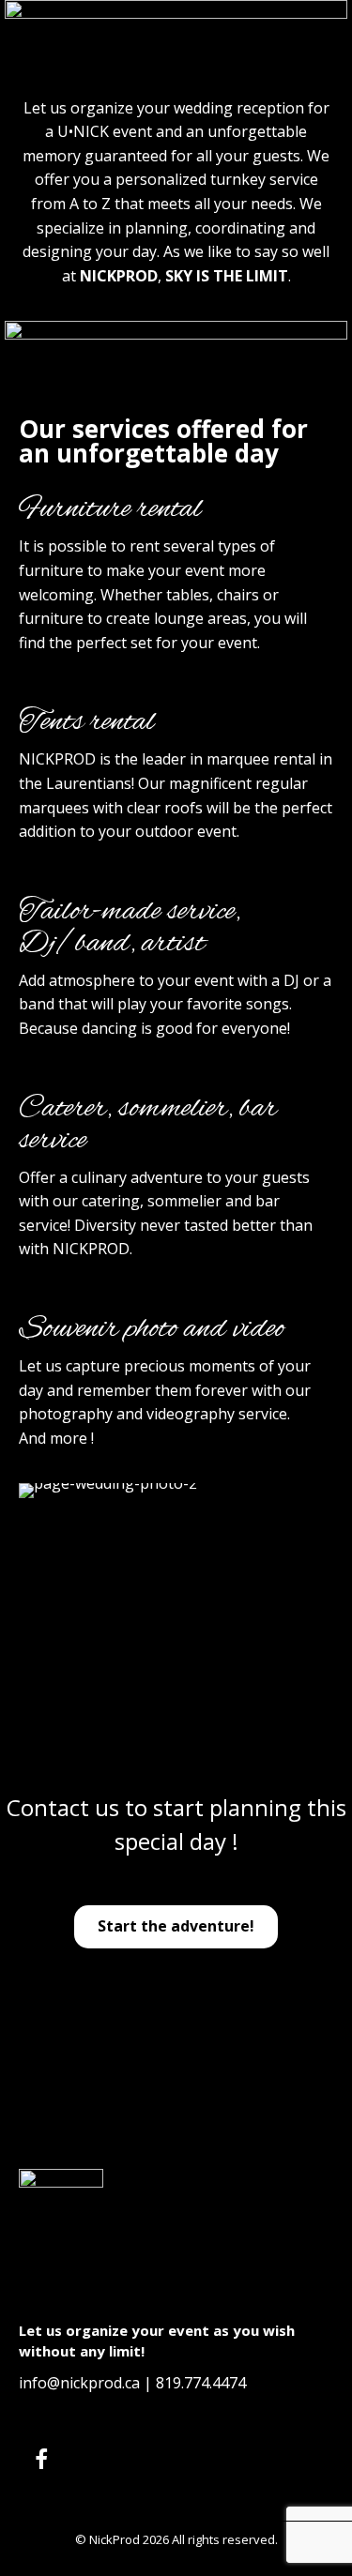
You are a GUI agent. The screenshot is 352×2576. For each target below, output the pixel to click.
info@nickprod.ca (79, 2383)
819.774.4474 (201, 2383)
